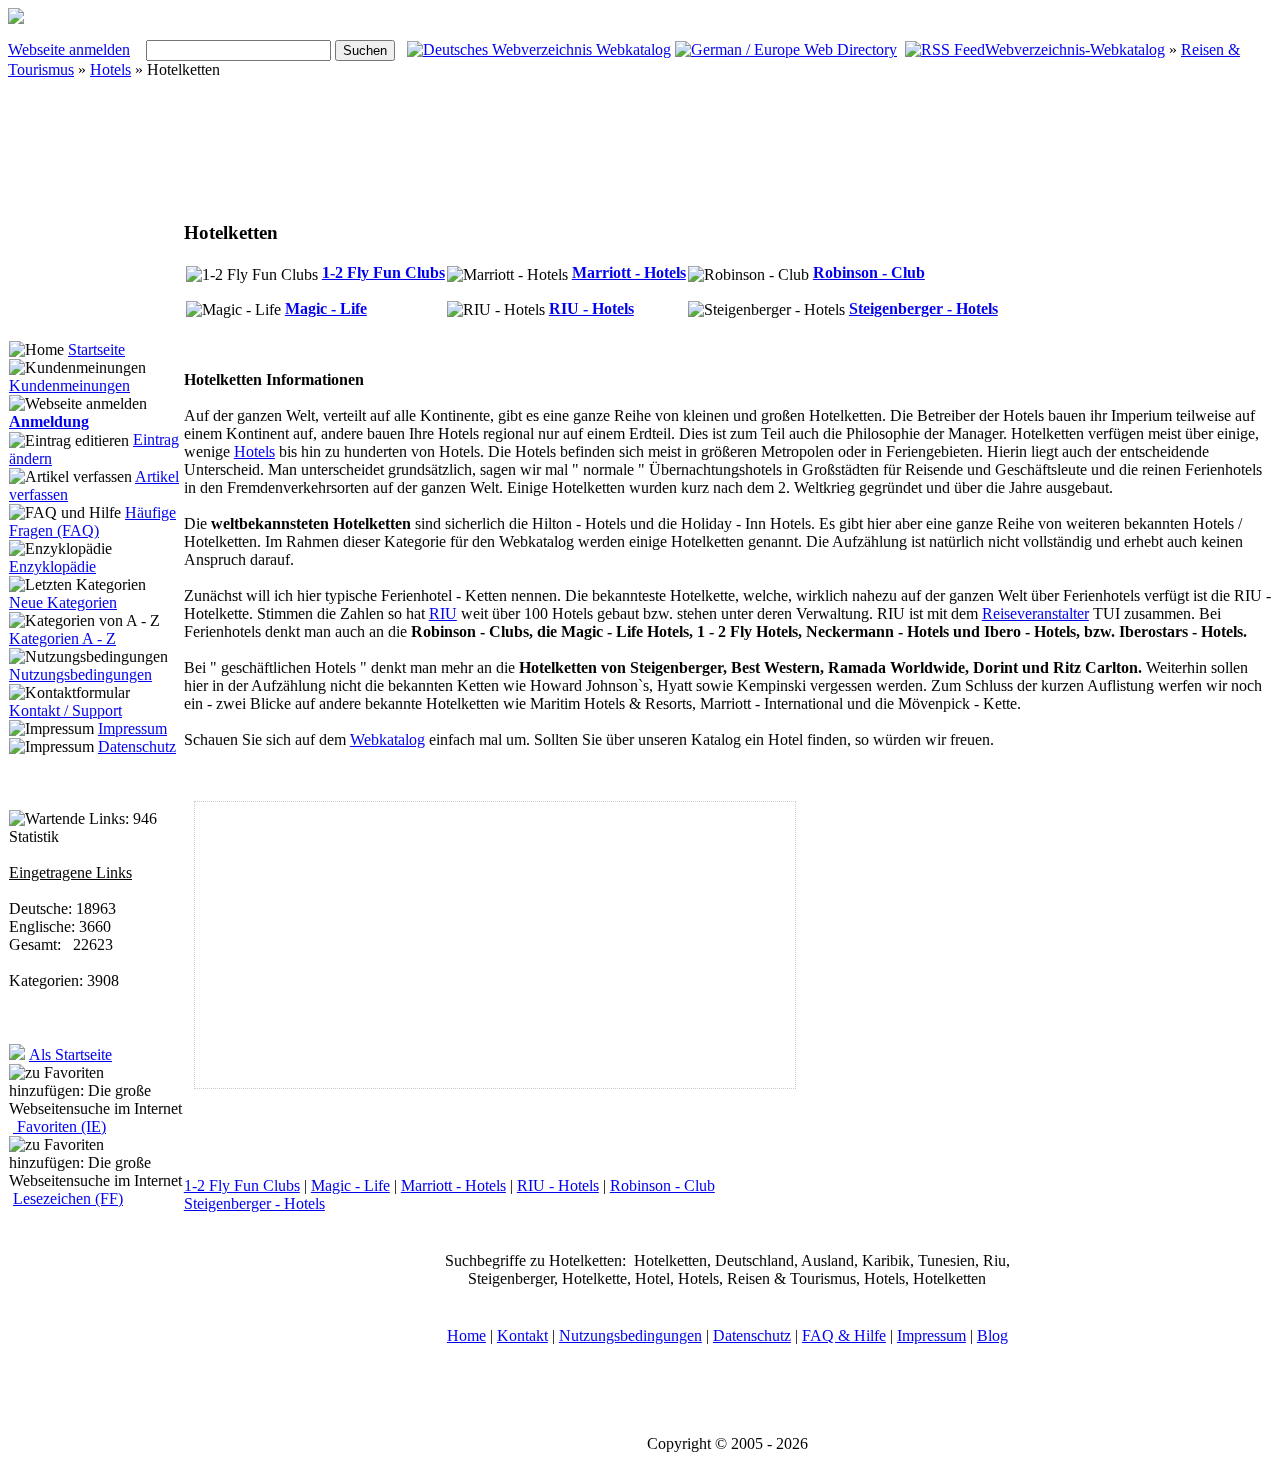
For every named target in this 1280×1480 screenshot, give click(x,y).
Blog (992, 1335)
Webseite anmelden (69, 49)
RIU (443, 613)
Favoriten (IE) (59, 1126)
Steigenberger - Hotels (923, 308)
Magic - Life (326, 308)
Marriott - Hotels (629, 272)
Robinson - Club (869, 272)
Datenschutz (137, 746)
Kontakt (522, 1335)
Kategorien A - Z (62, 638)
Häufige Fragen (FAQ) (92, 521)
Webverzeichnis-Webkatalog (1075, 49)
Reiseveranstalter (1035, 613)
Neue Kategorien (63, 602)
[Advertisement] (558, 157)
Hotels (110, 69)
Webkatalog (387, 739)
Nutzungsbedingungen (80, 674)
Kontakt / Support (65, 710)
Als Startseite (70, 1054)
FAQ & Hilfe (844, 1335)
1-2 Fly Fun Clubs (383, 272)
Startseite (96, 349)
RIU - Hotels (591, 308)
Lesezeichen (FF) (68, 1198)
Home (466, 1335)
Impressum (132, 728)
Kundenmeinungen (69, 385)
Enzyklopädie (52, 566)
